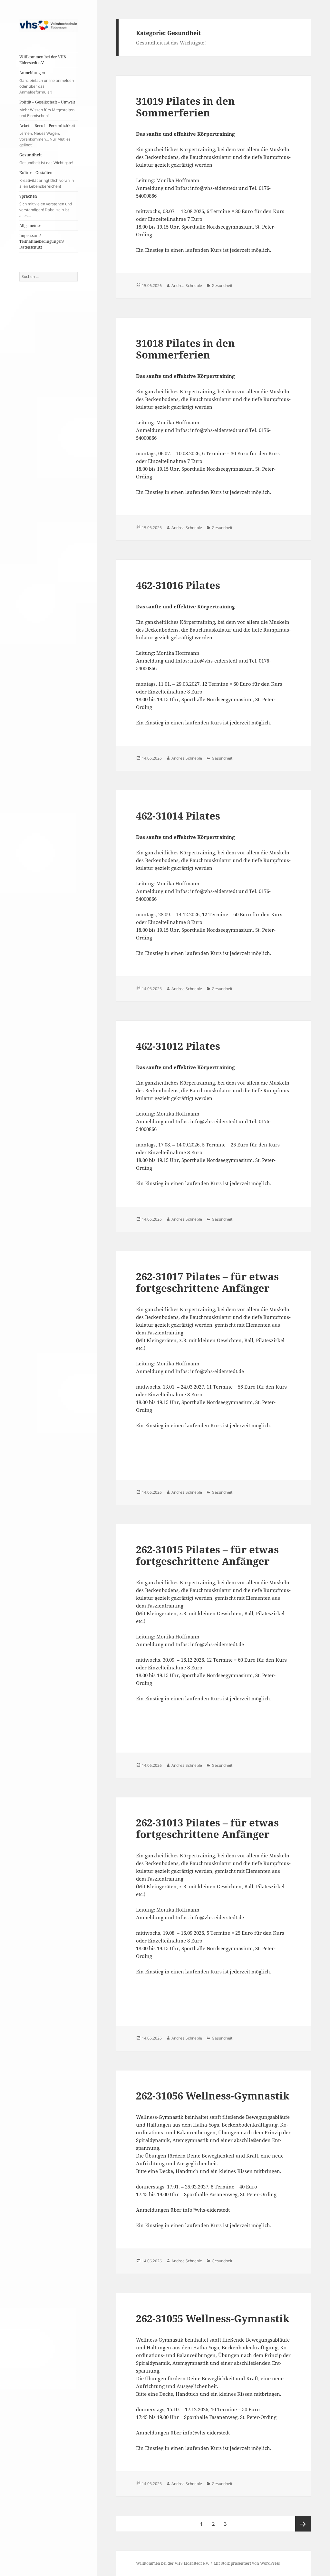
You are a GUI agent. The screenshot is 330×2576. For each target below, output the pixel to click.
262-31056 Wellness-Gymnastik (213, 2096)
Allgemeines (30, 226)
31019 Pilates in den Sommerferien (185, 107)
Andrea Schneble (187, 285)
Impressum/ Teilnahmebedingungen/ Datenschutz (42, 241)
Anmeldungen (47, 82)
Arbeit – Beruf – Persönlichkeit (47, 135)
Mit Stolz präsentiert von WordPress (247, 2563)
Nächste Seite (303, 2524)
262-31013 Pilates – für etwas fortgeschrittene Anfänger (207, 1828)
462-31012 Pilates (178, 1046)
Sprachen (46, 206)
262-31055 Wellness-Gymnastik (213, 2318)
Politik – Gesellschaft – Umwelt (47, 109)
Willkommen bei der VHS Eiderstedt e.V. (43, 60)
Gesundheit (46, 159)
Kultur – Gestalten (47, 179)
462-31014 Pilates (178, 816)
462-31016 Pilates (178, 585)
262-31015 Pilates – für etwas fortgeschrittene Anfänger (207, 1555)
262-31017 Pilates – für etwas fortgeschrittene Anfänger (207, 1282)
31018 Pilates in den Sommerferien (185, 349)
